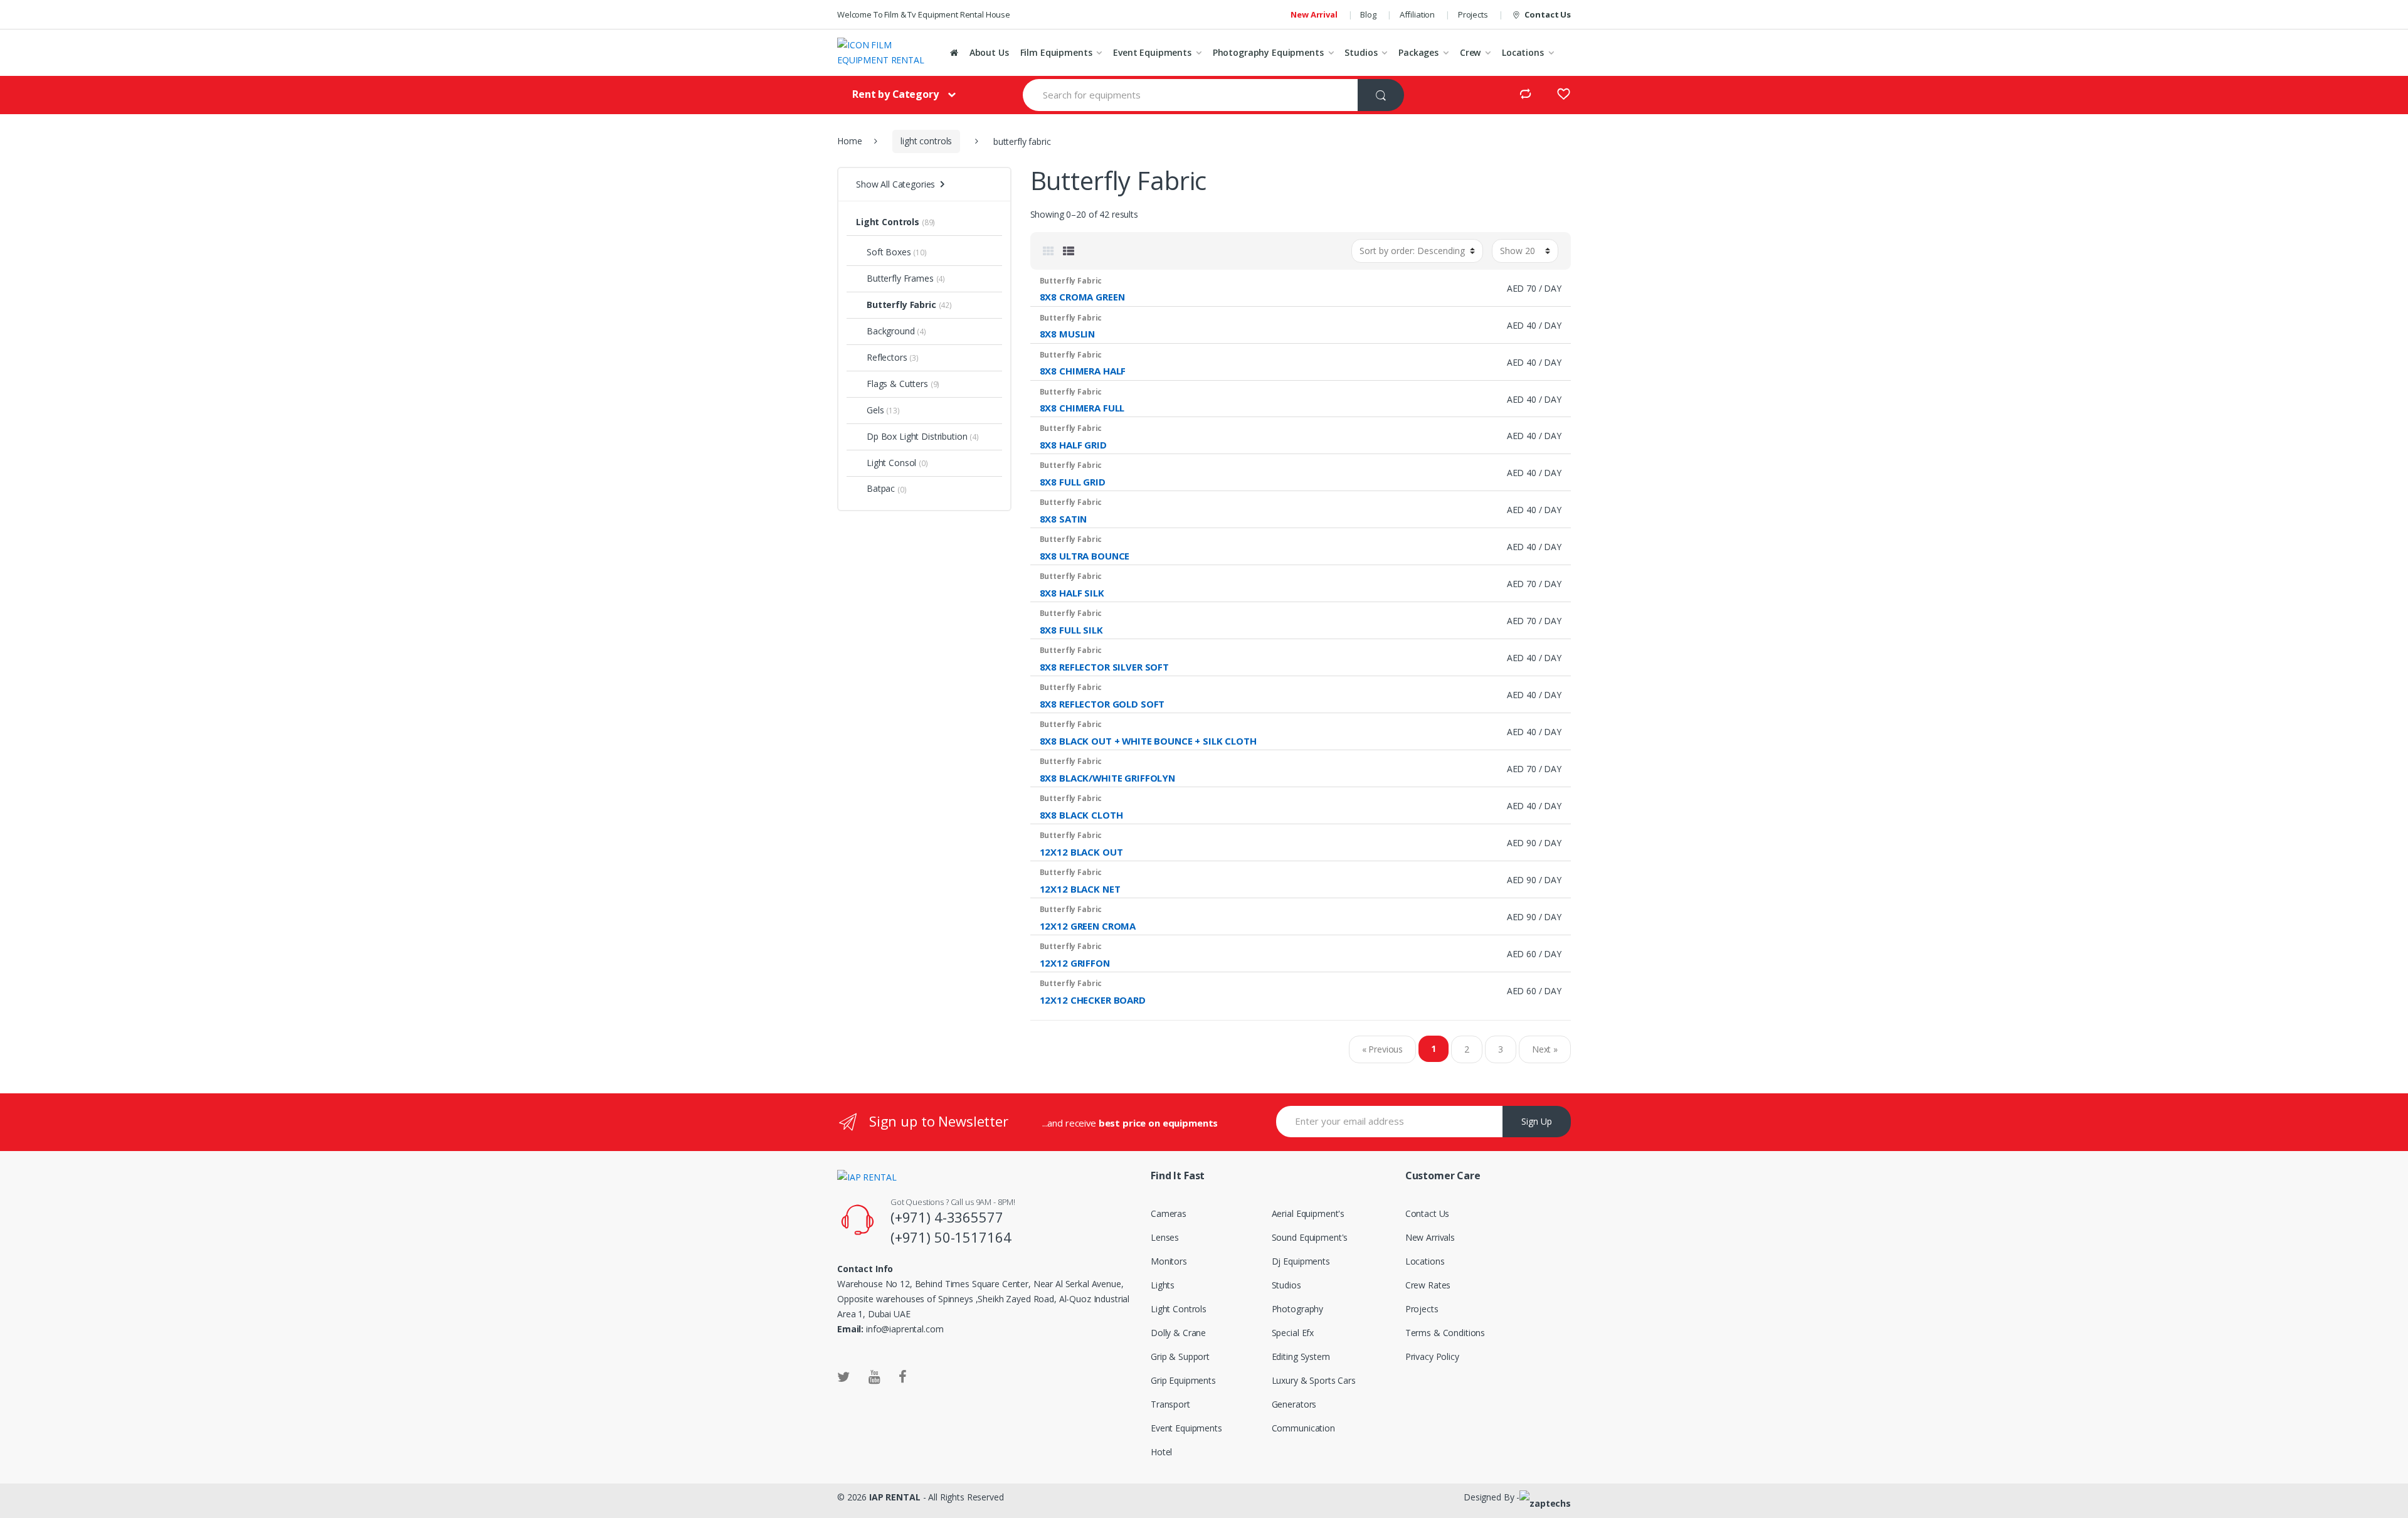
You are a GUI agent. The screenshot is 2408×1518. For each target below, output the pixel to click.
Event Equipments (1152, 52)
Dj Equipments (1301, 1261)
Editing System (1301, 1356)
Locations (1523, 52)
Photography (1297, 1309)
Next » (1545, 1049)
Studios (1361, 52)
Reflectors (887, 357)
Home (849, 141)
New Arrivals (1430, 1237)
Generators (1294, 1404)
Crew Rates (1428, 1285)
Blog (1368, 14)
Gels (875, 410)
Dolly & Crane (1178, 1333)
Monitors (1169, 1261)
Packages (1418, 52)
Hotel (1161, 1452)
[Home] (954, 53)
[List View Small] (1069, 251)
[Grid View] (1048, 251)
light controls (926, 141)
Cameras (1169, 1213)
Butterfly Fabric (901, 305)
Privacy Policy (1432, 1356)
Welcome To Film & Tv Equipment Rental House (924, 14)
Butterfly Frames (900, 278)
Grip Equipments (1183, 1380)
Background (891, 331)
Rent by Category (895, 94)
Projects (1473, 14)
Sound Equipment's (1310, 1237)
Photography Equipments (1268, 52)
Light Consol (891, 463)
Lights (1163, 1285)
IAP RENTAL (895, 1497)
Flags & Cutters (897, 384)
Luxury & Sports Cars (1314, 1380)
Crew (1470, 52)
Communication (1303, 1428)
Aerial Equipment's (1308, 1213)
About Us (989, 52)
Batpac (881, 488)
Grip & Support (1180, 1356)
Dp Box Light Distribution (917, 436)
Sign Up (1537, 1121)
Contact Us (1548, 14)
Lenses (1165, 1237)
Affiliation (1417, 14)
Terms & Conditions (1445, 1333)
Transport (1170, 1404)
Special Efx (1293, 1333)
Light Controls (888, 222)
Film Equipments (1056, 52)
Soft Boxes (889, 252)
